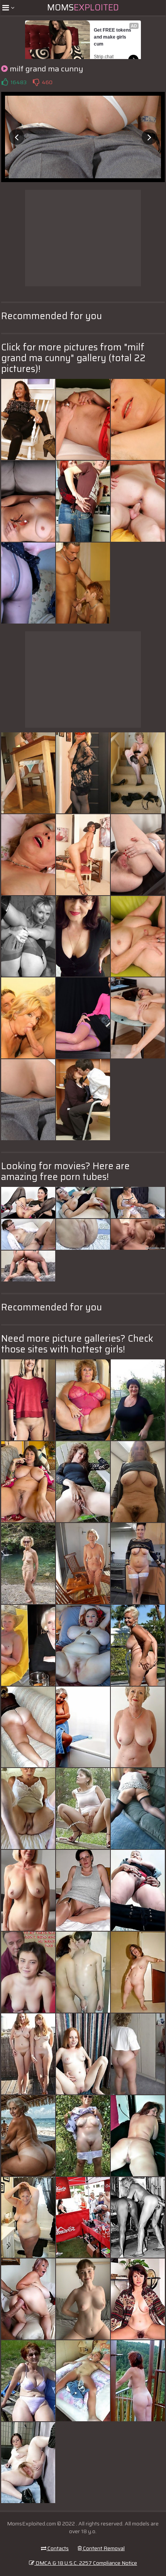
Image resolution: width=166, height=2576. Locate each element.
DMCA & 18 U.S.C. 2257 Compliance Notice (86, 2563)
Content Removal (103, 2548)
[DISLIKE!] (36, 82)
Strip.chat (104, 57)
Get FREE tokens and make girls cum (113, 37)
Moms (83, 8)
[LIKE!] (5, 82)
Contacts (58, 2548)
